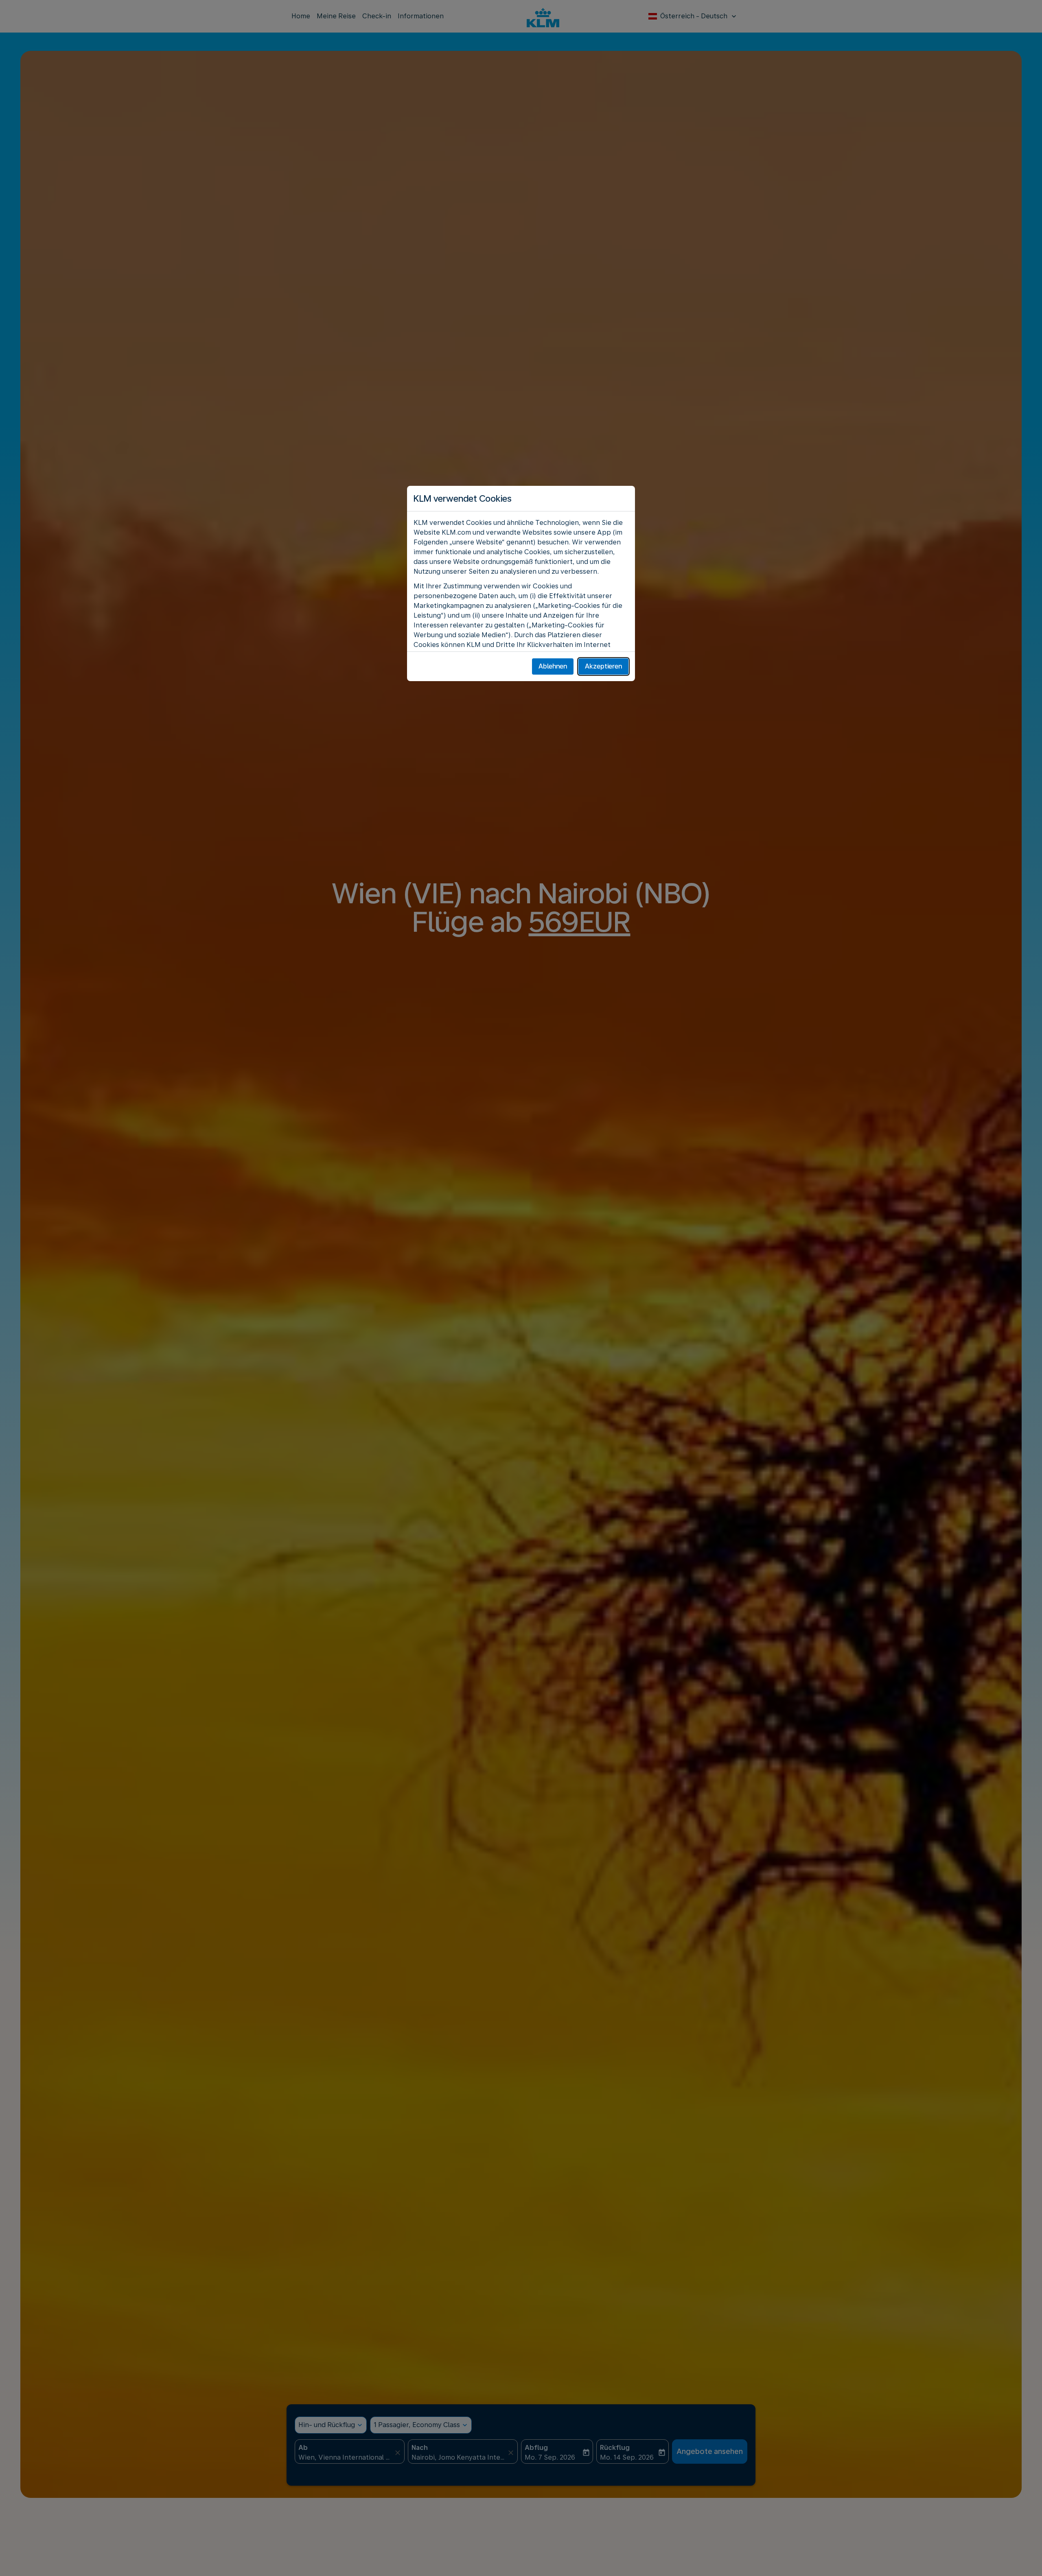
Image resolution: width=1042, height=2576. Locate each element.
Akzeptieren (603, 666)
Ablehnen (553, 666)
